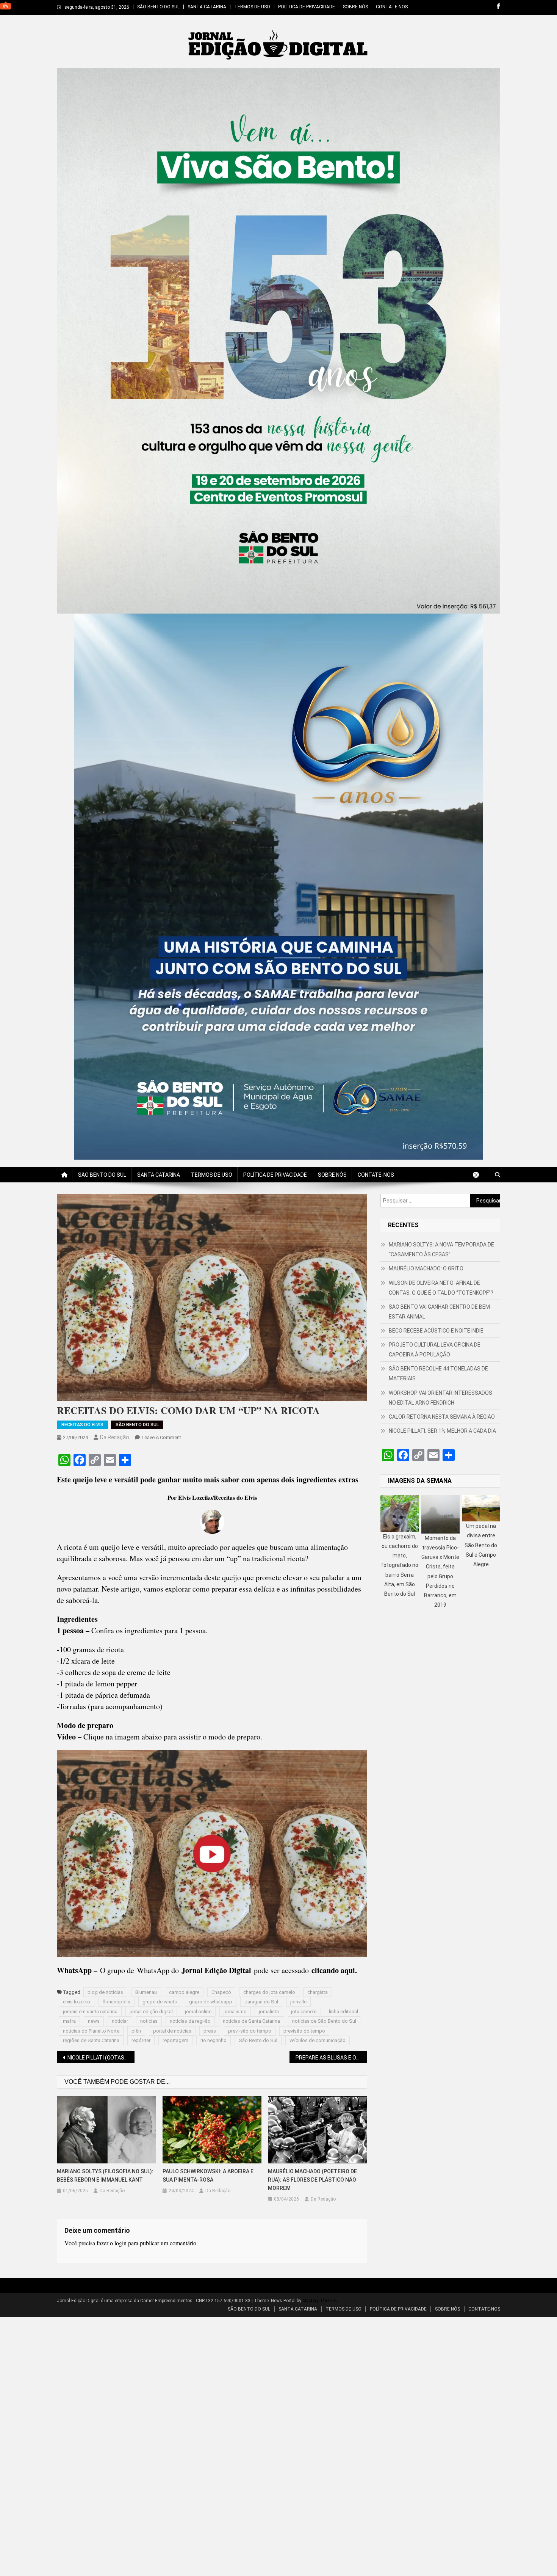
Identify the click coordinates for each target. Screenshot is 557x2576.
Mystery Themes (320, 2301)
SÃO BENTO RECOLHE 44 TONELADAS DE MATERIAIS (438, 1374)
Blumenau (146, 1992)
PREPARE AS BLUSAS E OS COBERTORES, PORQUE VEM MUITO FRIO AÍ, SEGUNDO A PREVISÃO (331, 2058)
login (120, 2243)
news (94, 2021)
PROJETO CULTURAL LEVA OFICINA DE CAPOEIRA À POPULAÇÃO (435, 1350)
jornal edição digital (151, 2012)
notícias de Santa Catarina (251, 2021)
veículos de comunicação (318, 2040)
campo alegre (184, 1992)
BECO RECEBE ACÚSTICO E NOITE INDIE (436, 1331)
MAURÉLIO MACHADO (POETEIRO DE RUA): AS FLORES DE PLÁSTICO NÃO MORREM (312, 2180)
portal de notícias (172, 2031)
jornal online (198, 2012)
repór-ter (141, 2040)
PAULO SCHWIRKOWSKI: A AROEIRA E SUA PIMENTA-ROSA (208, 2176)
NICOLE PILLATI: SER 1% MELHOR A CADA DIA (442, 1431)
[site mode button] (480, 1175)
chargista (318, 1992)
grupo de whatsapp (211, 2002)
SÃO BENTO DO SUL (158, 7)
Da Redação (115, 1437)
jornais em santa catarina (90, 2012)
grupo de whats (160, 2002)
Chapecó (221, 1992)
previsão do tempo (304, 2031)
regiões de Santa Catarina (91, 2040)
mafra (69, 2021)
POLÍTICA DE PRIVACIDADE (307, 7)
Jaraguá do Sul (261, 2002)
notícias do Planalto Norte (91, 2031)
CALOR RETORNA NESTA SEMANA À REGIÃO (442, 1417)
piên (136, 2031)
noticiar (120, 2021)
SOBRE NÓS (355, 7)
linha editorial (343, 2012)
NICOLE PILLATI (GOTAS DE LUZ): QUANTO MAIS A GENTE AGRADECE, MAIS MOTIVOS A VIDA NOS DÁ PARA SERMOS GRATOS (101, 2058)
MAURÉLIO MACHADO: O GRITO (426, 1268)
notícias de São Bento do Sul (324, 2021)
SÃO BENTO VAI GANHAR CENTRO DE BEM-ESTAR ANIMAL (440, 1312)
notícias (149, 2021)
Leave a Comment (161, 1437)
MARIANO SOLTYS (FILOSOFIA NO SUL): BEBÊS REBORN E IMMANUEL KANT (105, 2176)
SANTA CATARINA (207, 7)
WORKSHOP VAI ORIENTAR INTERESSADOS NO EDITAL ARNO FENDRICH (440, 1398)
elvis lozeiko (77, 2002)
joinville (298, 2002)
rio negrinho (214, 2040)
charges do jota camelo (269, 1992)
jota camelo (304, 2012)
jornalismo (235, 2012)
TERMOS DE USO (252, 7)
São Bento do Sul (258, 2040)
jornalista (269, 2012)
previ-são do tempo (250, 2031)
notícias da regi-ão (190, 2021)
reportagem (175, 2040)
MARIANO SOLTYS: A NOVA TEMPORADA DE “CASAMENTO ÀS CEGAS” (441, 1250)
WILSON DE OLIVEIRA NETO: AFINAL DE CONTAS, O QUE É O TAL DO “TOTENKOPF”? (441, 1288)
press (210, 2031)
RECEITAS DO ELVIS (82, 1425)
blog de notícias (105, 1992)
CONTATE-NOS (392, 7)
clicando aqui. (334, 1970)
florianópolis (116, 2002)
